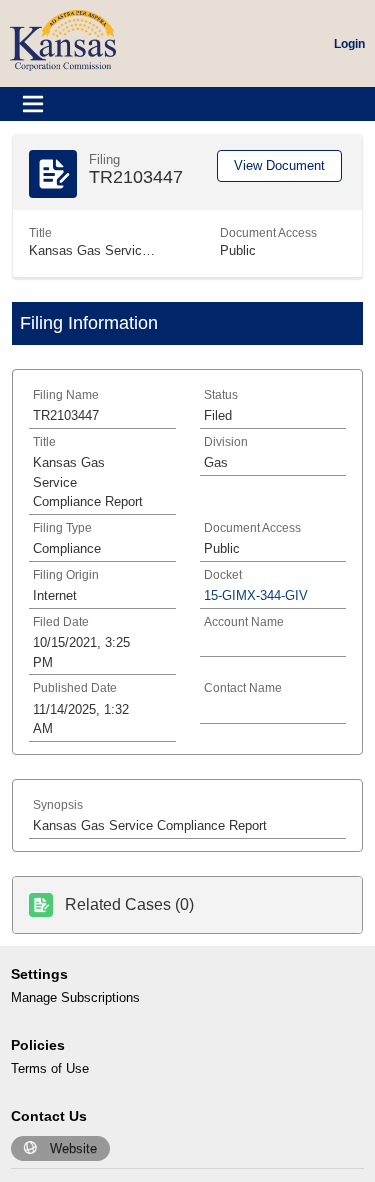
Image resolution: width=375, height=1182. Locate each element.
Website (73, 1148)
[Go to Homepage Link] (63, 39)
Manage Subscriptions (75, 997)
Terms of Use (50, 1068)
